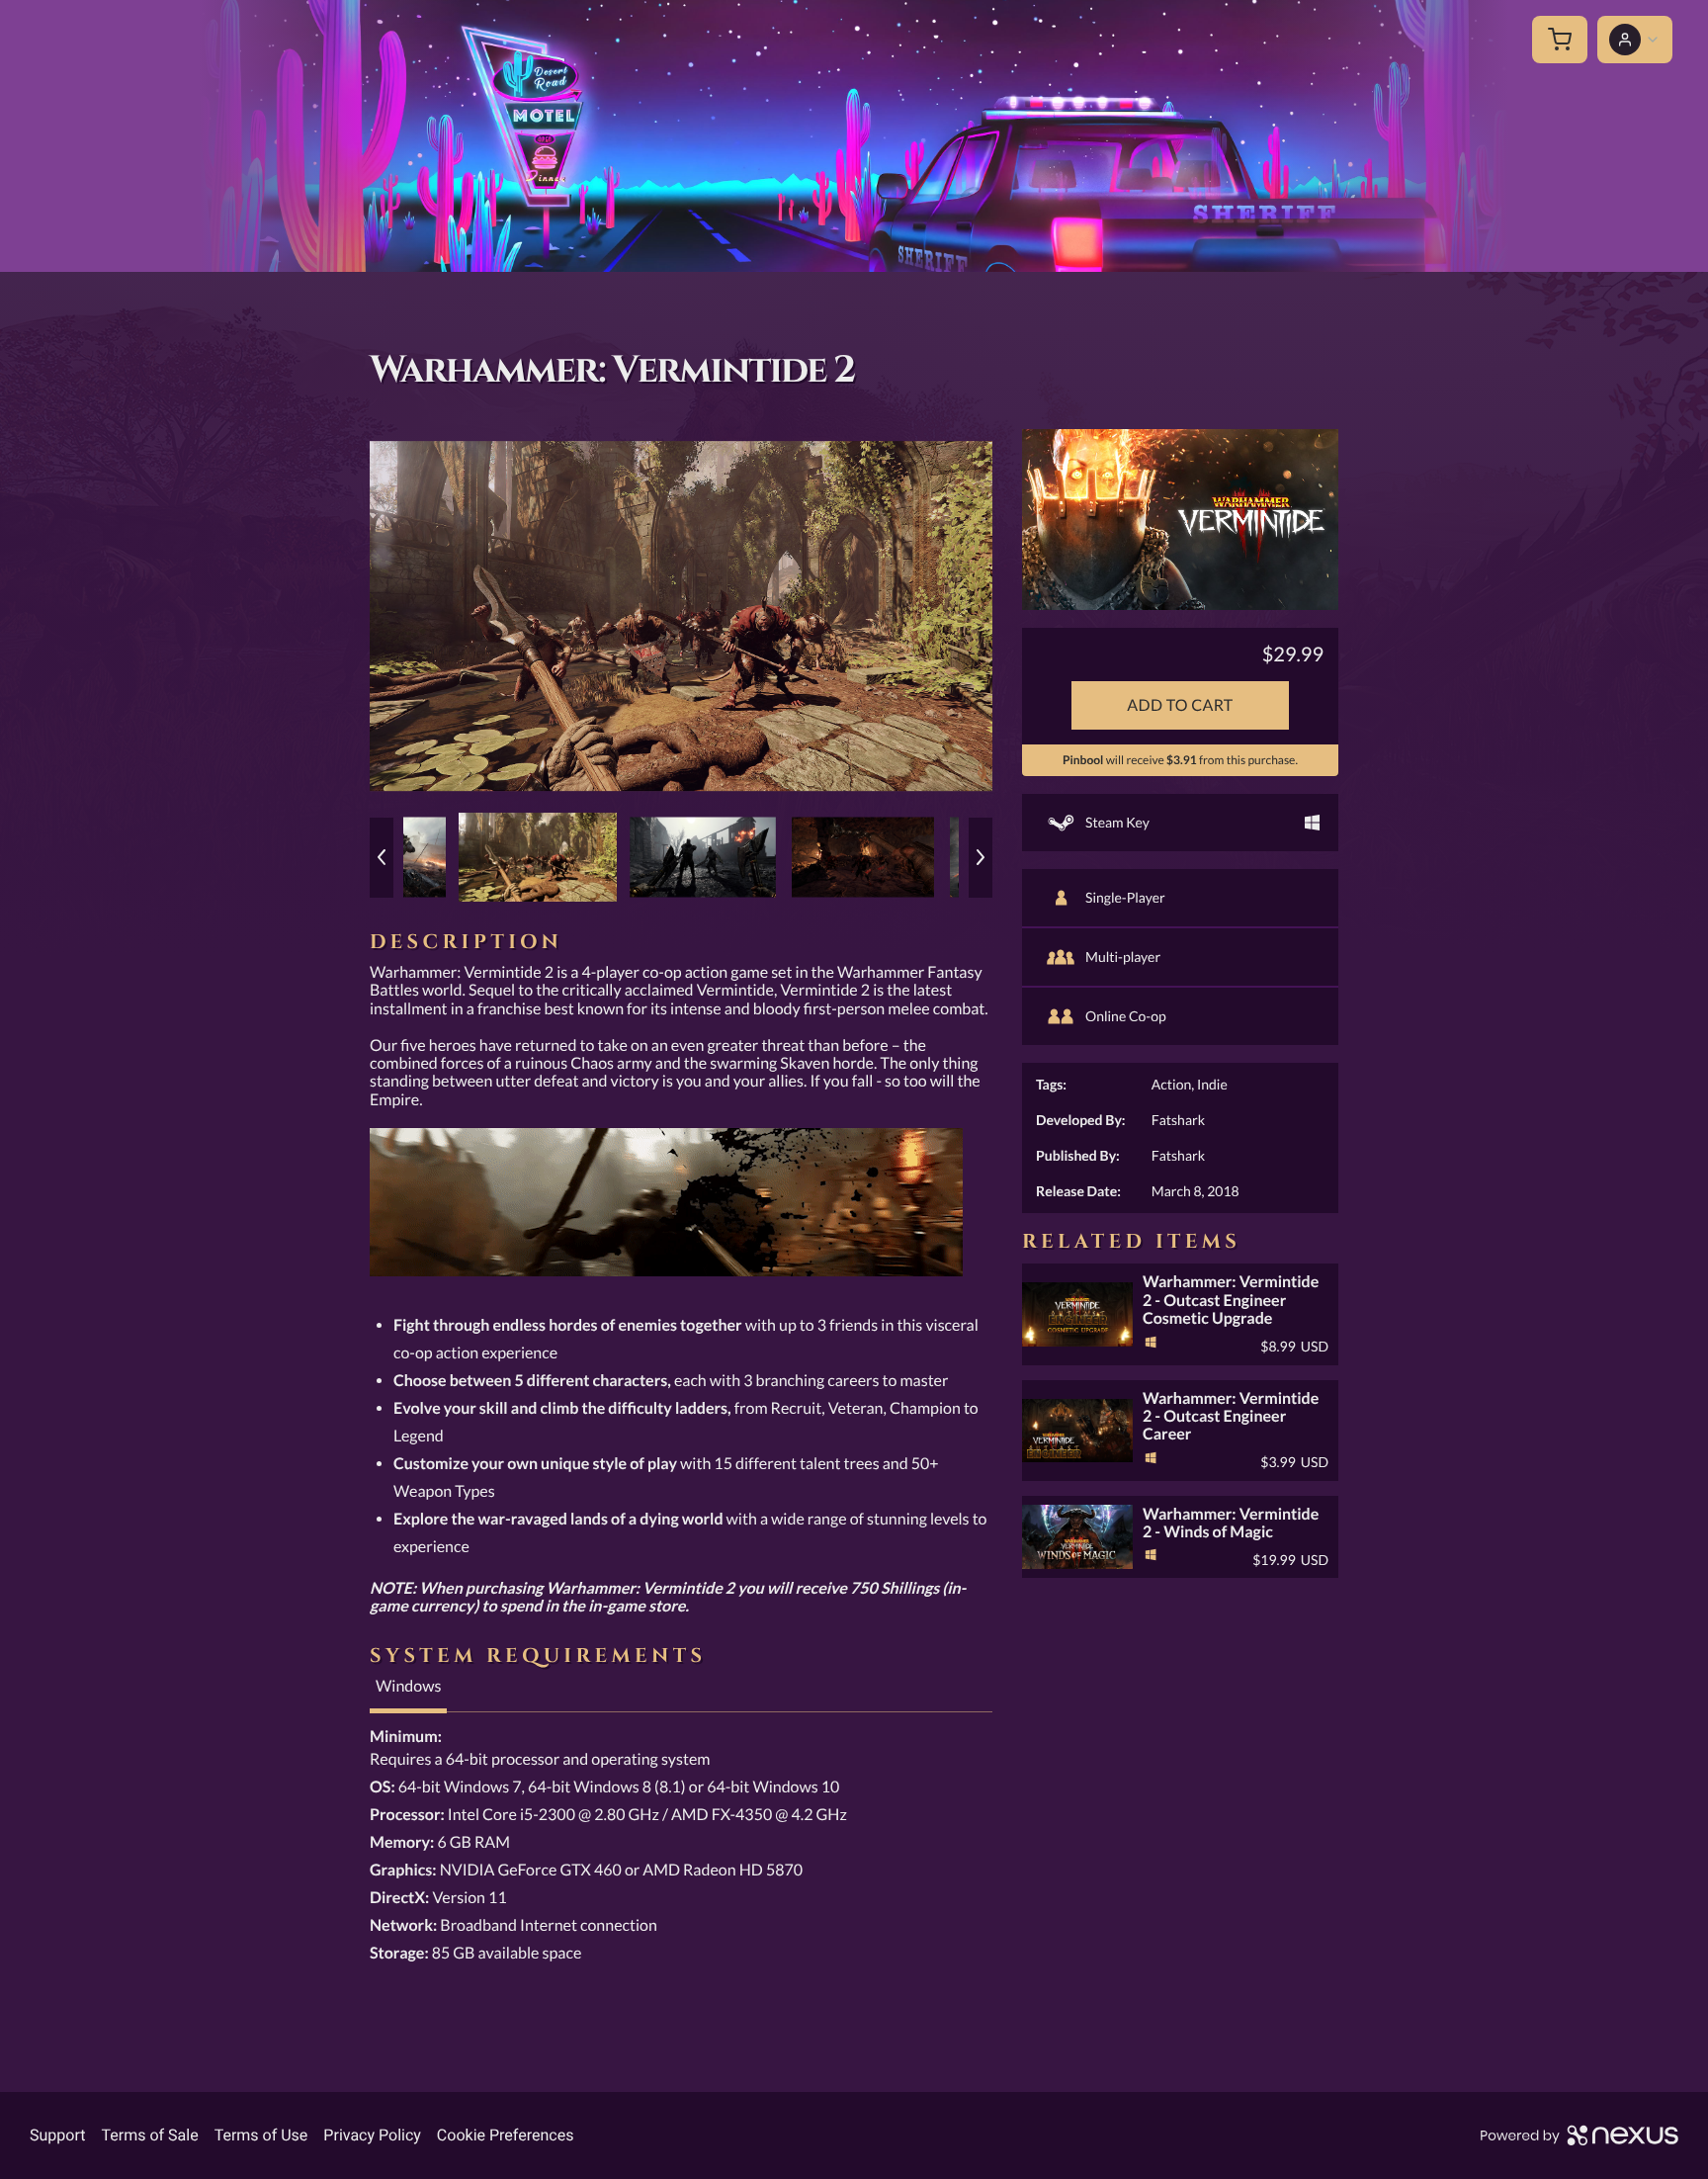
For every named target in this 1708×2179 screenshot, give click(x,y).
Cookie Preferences (506, 2135)
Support (57, 2135)
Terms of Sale (149, 2135)
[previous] (382, 858)
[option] (681, 616)
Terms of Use (261, 2135)
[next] (981, 858)
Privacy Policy (372, 2135)
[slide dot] (538, 857)
